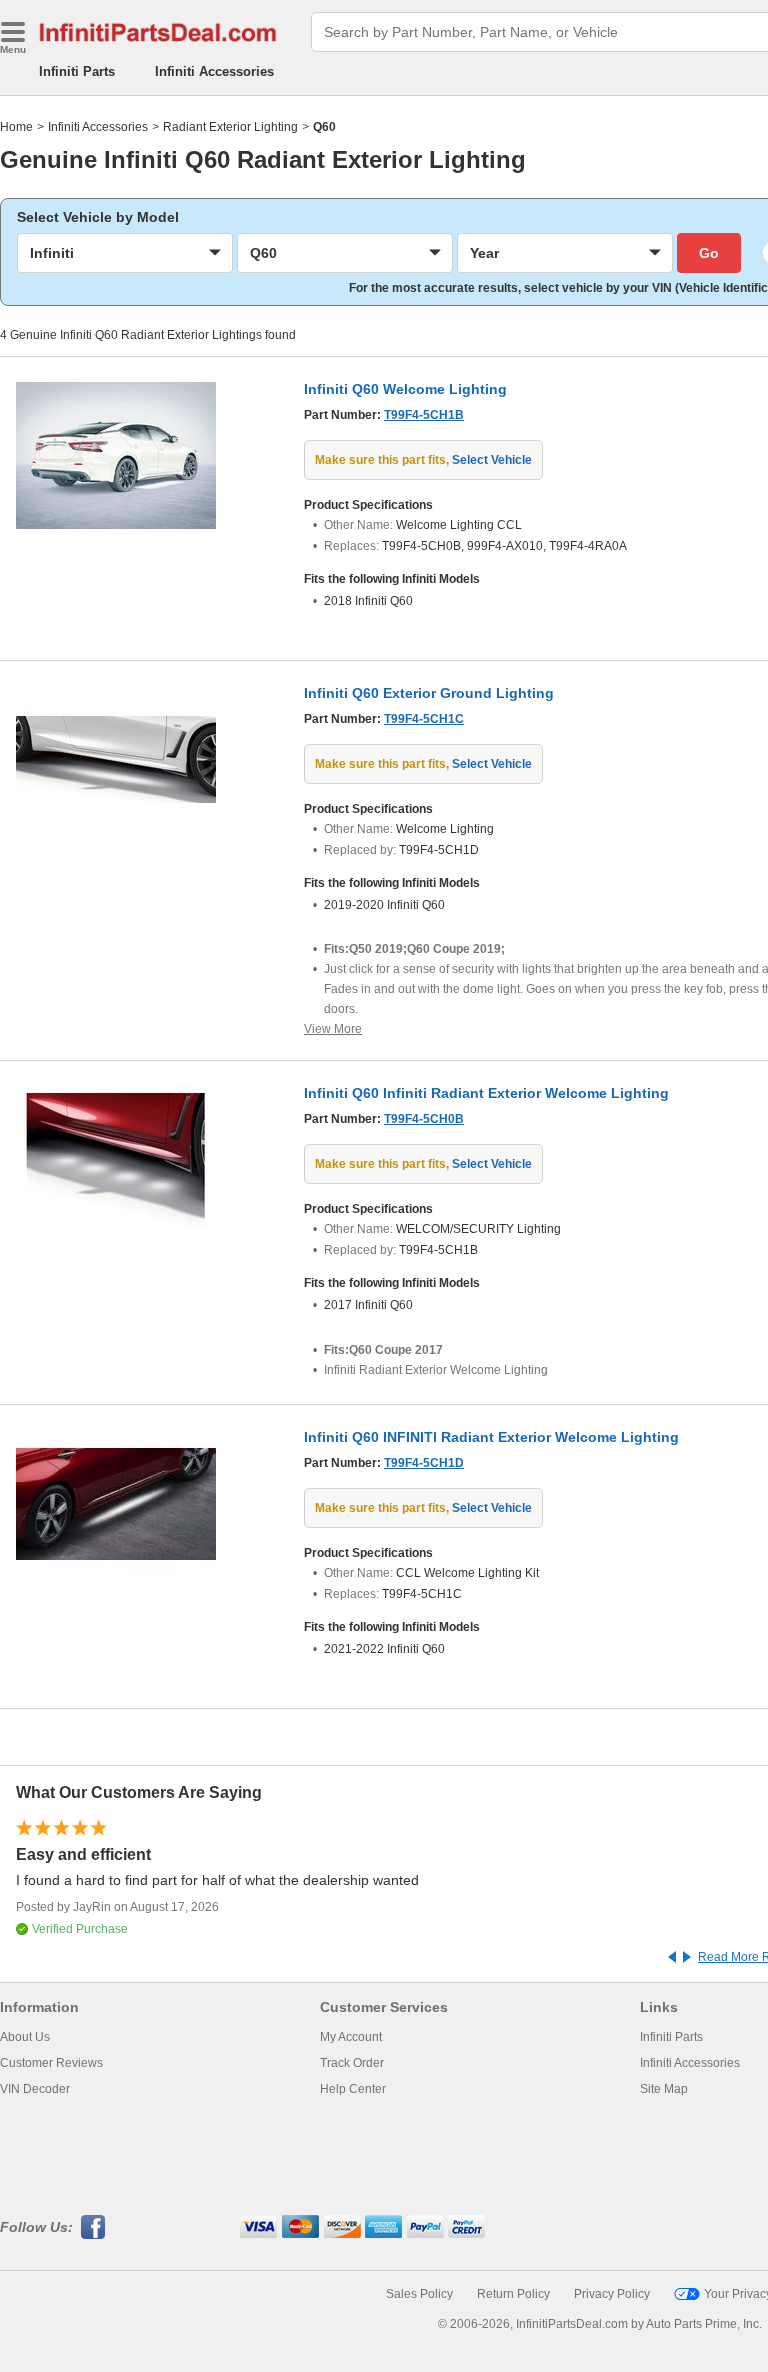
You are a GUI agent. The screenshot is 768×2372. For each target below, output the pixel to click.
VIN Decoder (35, 2089)
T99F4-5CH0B (424, 1119)
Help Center (353, 2089)
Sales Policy (419, 2294)
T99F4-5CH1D (424, 1463)
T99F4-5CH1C (424, 719)
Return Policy (513, 2294)
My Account (351, 2037)
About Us (25, 2037)
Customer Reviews (51, 2063)
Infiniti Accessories (214, 71)
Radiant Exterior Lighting (230, 127)
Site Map (664, 2089)
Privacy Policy (612, 2294)
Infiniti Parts (77, 71)
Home (16, 127)
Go (709, 253)
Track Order (352, 2063)
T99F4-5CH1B (424, 415)
